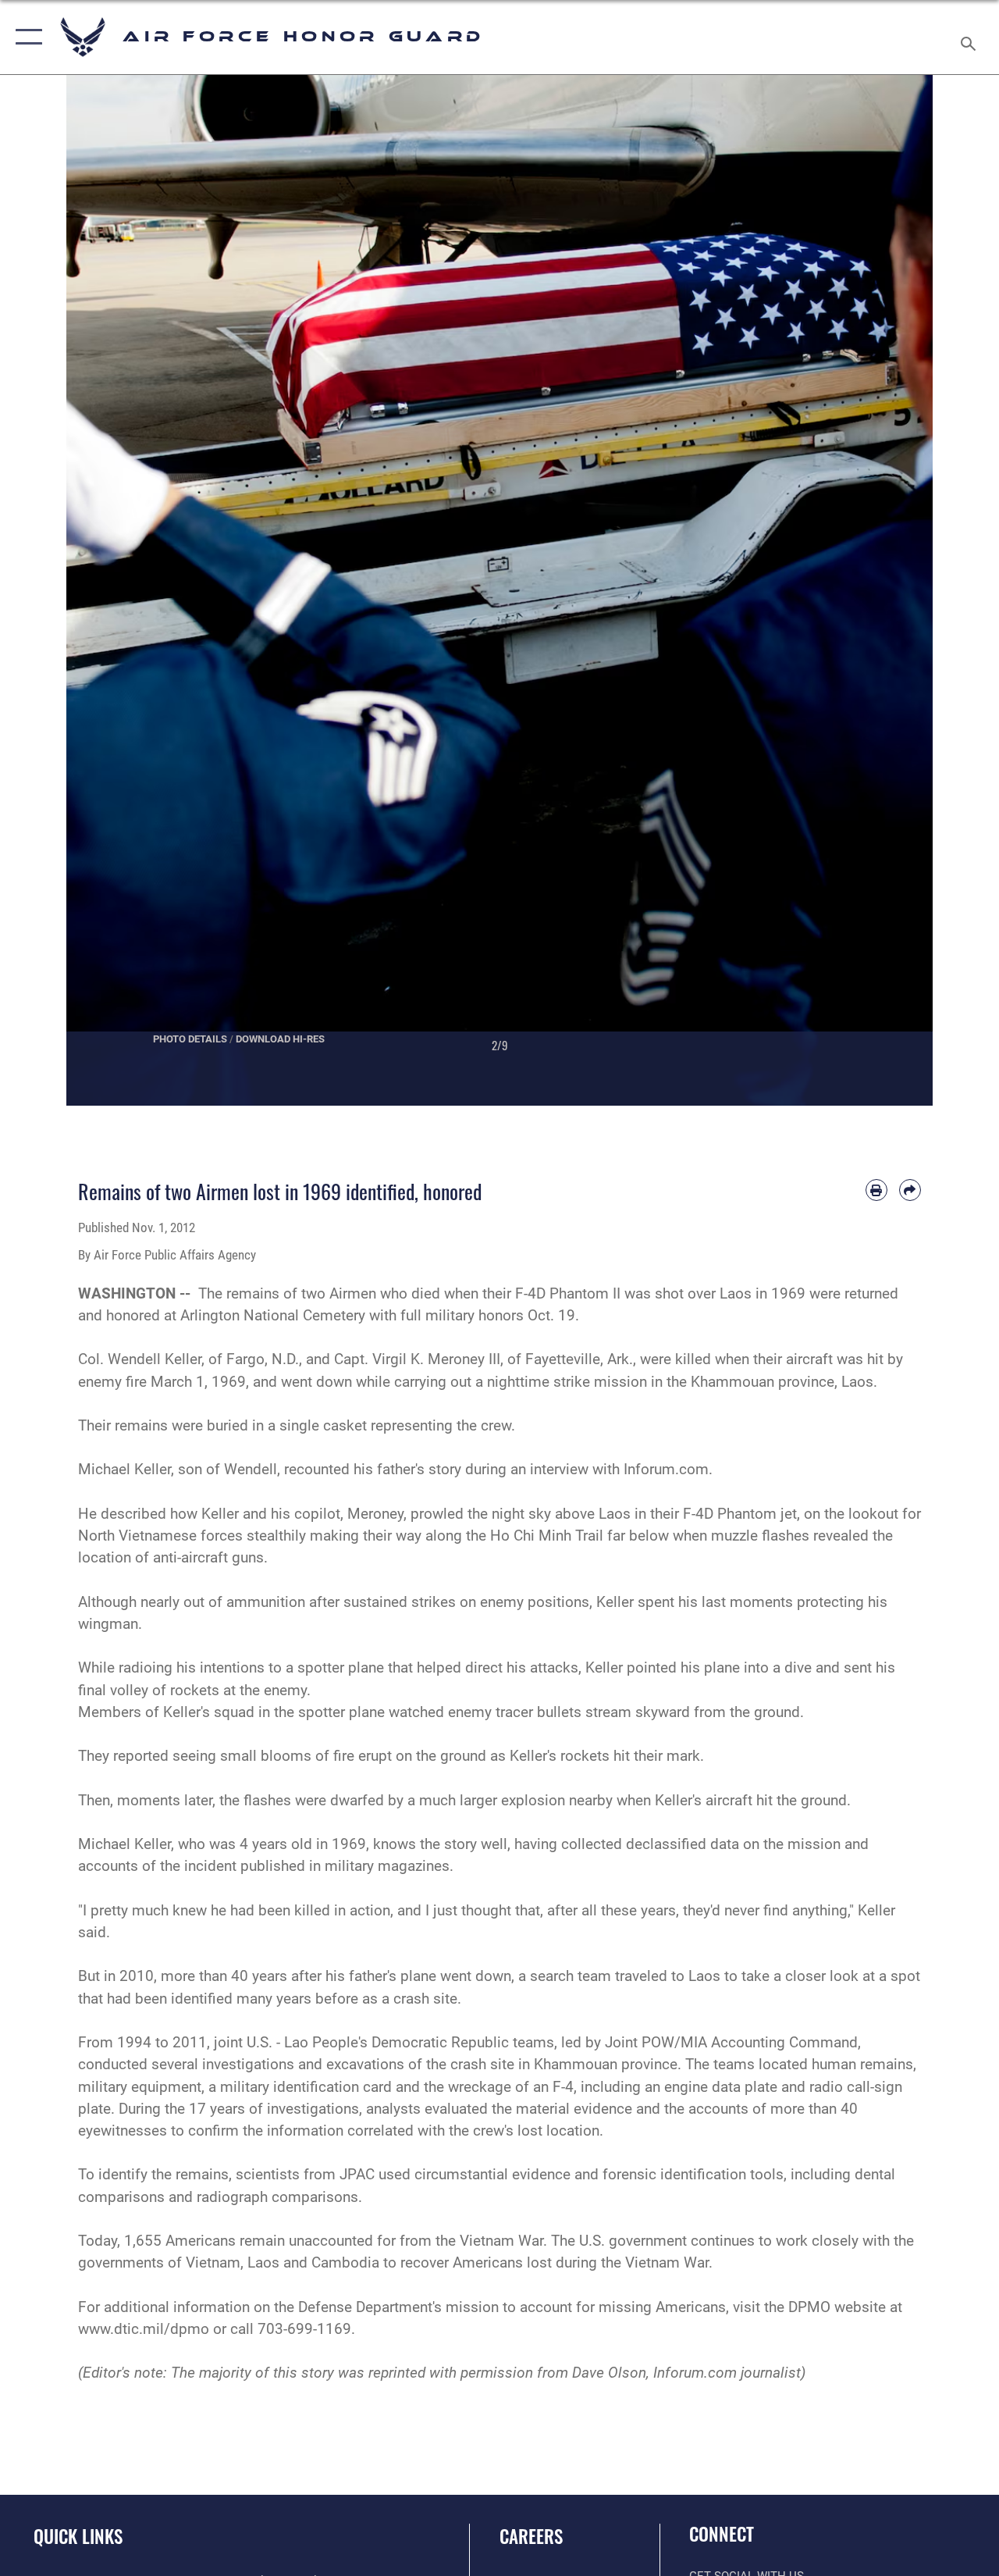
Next (889, 590)
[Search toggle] (971, 37)
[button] (25, 37)
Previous (110, 590)
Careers (531, 2537)
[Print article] (876, 1190)
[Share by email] (910, 1190)
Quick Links (78, 2537)
